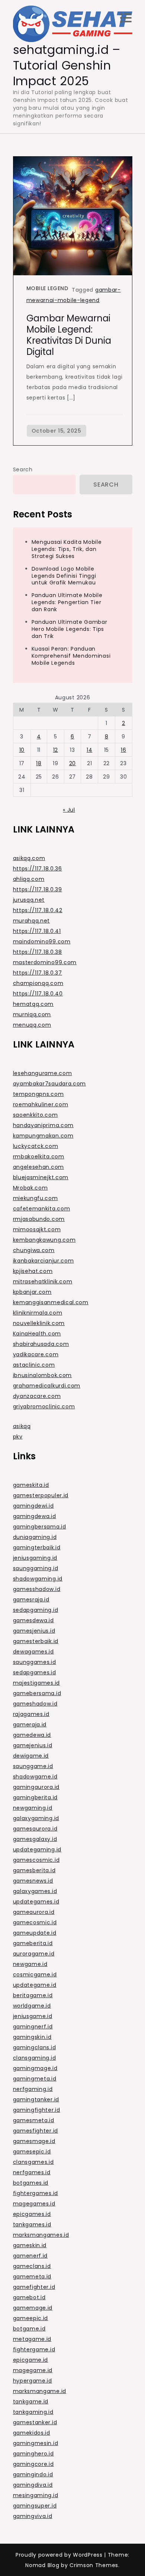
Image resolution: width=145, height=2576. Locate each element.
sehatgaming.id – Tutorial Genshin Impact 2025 (67, 65)
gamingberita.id (36, 1797)
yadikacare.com (36, 1354)
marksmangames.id (41, 2235)
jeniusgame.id (33, 2016)
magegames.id (34, 2204)
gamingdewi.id (33, 1506)
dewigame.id (31, 1756)
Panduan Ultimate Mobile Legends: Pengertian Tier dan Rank (67, 602)
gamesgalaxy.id (35, 1839)
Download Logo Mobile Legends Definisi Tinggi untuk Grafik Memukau (64, 576)
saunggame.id (33, 1766)
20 (72, 763)
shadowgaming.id (38, 1579)
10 (22, 750)
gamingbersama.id (40, 1527)
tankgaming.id (33, 2412)
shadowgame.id (35, 1777)
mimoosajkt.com (37, 1229)
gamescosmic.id (36, 1860)
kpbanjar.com (32, 1292)
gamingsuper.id (35, 2506)
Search (23, 469)
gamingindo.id (33, 2474)
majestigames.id (37, 1683)
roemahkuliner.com (41, 1104)
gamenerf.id (30, 2256)
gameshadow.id (35, 1704)
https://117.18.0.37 (38, 973)
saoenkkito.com (36, 1115)
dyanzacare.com (37, 1396)
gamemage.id (33, 2308)
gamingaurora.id (36, 1787)
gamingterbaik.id (37, 1547)
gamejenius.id (33, 1745)
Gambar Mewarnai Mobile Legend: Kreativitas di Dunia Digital (69, 335)
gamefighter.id (34, 2287)
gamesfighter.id (36, 2131)
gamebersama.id (37, 1693)
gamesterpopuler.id (41, 1495)
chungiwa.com (34, 1250)
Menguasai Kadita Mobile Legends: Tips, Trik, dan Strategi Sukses (67, 549)
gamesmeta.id (34, 2120)
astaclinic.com (34, 1365)
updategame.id (35, 1985)
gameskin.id (30, 2245)
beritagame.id (33, 1995)
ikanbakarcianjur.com (43, 1261)
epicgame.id (31, 2360)
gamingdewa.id (35, 1516)
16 (123, 750)
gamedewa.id (32, 1735)
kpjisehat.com (33, 1271)
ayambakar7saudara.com (50, 1084)
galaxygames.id (35, 1891)
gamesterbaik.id (36, 1641)
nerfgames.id (32, 2172)
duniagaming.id (35, 1537)
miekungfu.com (36, 1198)
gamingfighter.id (37, 2110)
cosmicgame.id (35, 1974)
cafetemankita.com (42, 1209)
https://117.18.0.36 (38, 869)
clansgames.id (33, 2162)
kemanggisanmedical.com (51, 1302)
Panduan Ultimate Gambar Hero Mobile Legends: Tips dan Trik (70, 629)
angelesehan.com (39, 1167)
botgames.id (31, 2183)
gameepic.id (31, 2318)
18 (39, 763)
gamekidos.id (32, 2433)
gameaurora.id (34, 1912)
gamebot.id (29, 2297)
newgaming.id (33, 1808)
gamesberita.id (34, 1870)
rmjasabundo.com (39, 1219)
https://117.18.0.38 (38, 952)
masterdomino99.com (45, 962)
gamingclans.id (35, 2047)
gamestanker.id (35, 2422)
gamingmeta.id (35, 2079)
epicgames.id (32, 2214)
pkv (18, 1437)
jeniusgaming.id (35, 1558)
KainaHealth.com (37, 1334)
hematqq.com (33, 1004)
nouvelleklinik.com (39, 1323)
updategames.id (36, 1902)
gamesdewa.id (33, 1620)
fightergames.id (36, 2193)
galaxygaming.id (36, 1818)
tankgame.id (31, 2402)
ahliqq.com (29, 879)
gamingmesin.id (36, 2443)
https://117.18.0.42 (38, 910)
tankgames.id (32, 2224)
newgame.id (30, 1964)
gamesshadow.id (37, 1589)
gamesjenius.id (34, 1631)
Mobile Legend (47, 288)
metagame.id (32, 2339)
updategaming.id (37, 1850)
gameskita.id (31, 1485)
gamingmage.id (35, 2068)
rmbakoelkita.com (39, 1157)
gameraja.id (30, 1725)
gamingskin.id (32, 2037)
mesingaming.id (36, 2495)
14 (89, 750)
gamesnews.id (33, 1881)
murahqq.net (32, 921)
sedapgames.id (35, 1672)
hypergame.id (33, 2381)
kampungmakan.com (43, 1136)
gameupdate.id (35, 1933)
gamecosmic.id (35, 1922)
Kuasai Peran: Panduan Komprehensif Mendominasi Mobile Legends (71, 656)
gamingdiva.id (33, 2485)
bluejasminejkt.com (41, 1177)
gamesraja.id (31, 1600)
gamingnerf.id (33, 2027)
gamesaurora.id (35, 1829)
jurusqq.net (29, 900)
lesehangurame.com (43, 1073)
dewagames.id (33, 1652)
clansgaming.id (35, 2058)
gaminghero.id (33, 2454)
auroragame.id (34, 1954)
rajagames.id (31, 1714)
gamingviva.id (33, 2516)
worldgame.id (32, 2006)
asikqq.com (29, 858)
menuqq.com (32, 1025)
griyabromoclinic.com (44, 1406)
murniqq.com (32, 1014)
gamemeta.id (32, 2277)
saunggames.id (35, 1662)
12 (56, 750)
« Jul (69, 810)
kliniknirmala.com (38, 1313)
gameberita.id (33, 1943)
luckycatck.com (36, 1146)
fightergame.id (34, 2349)
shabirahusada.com (41, 1344)
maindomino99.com (42, 941)
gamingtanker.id (36, 2099)
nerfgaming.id (33, 2089)
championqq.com (38, 983)
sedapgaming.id (36, 1610)
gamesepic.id (32, 2152)
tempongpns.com (38, 1094)
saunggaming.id (36, 1568)
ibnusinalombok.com (43, 1375)
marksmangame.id (40, 2391)
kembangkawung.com (44, 1240)
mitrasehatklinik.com (43, 1281)
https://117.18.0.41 (37, 931)
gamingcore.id (33, 2464)
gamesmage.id (34, 2141)
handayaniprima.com (43, 1125)
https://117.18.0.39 (38, 889)
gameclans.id (32, 2266)
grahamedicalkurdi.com (47, 1386)
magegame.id (33, 2370)
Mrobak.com (30, 1188)
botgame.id (29, 2329)
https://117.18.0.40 (38, 994)
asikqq (22, 1426)
